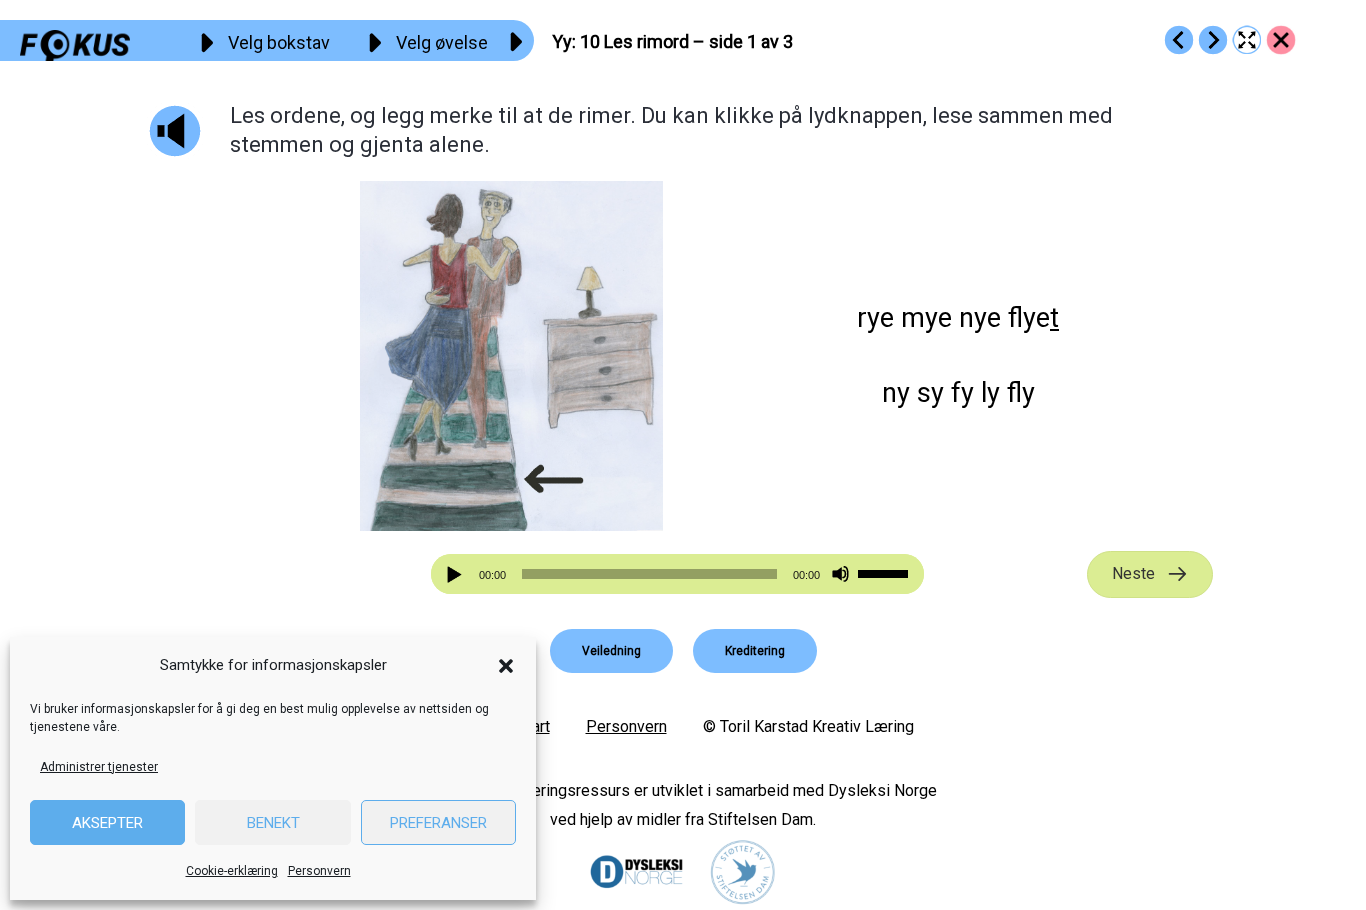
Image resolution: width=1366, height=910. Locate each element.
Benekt (273, 823)
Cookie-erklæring (232, 871)
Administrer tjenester (99, 767)
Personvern (319, 871)
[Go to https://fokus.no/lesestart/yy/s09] (1179, 40)
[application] (678, 574)
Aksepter (107, 823)
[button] (506, 666)
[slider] (886, 572)
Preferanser (438, 823)
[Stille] (840, 574)
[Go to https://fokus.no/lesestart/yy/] (1281, 40)
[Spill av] (457, 574)
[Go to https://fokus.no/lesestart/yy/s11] (1213, 40)
